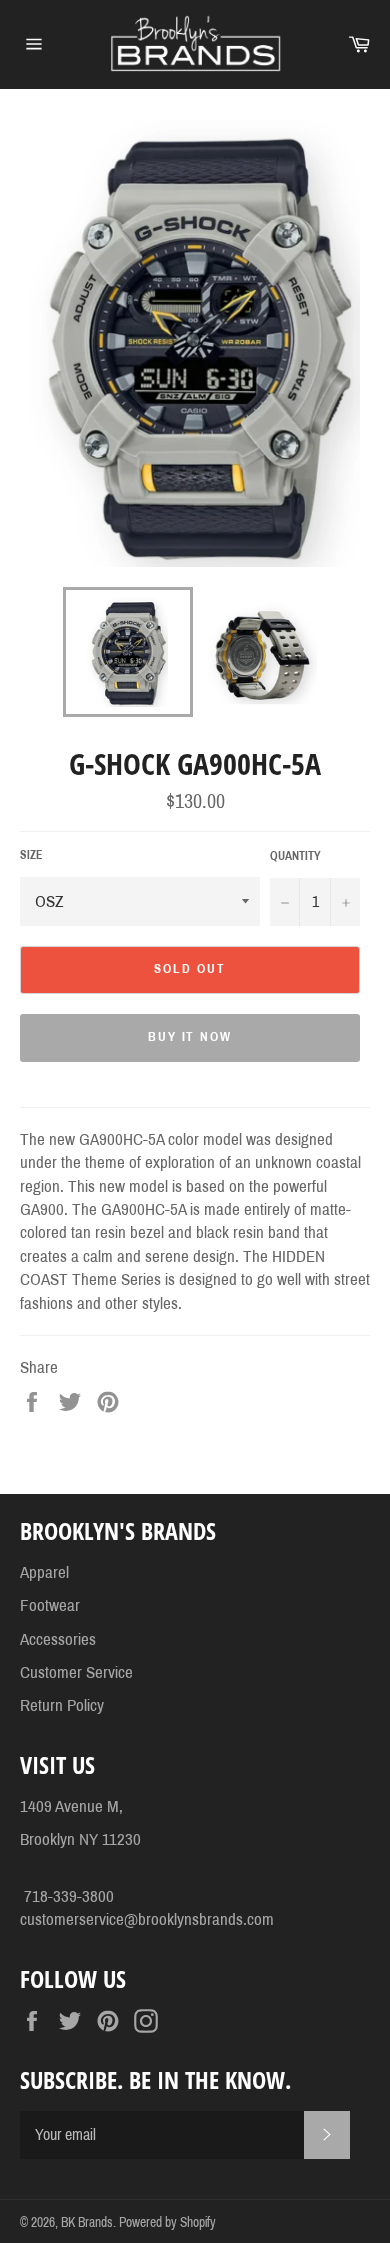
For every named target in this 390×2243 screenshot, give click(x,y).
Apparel (44, 1572)
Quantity (295, 856)
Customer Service (76, 1672)
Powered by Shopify (167, 2222)
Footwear (50, 1605)
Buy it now (190, 1037)
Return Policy (62, 1705)
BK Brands (87, 2222)
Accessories (58, 1639)
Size (31, 855)
